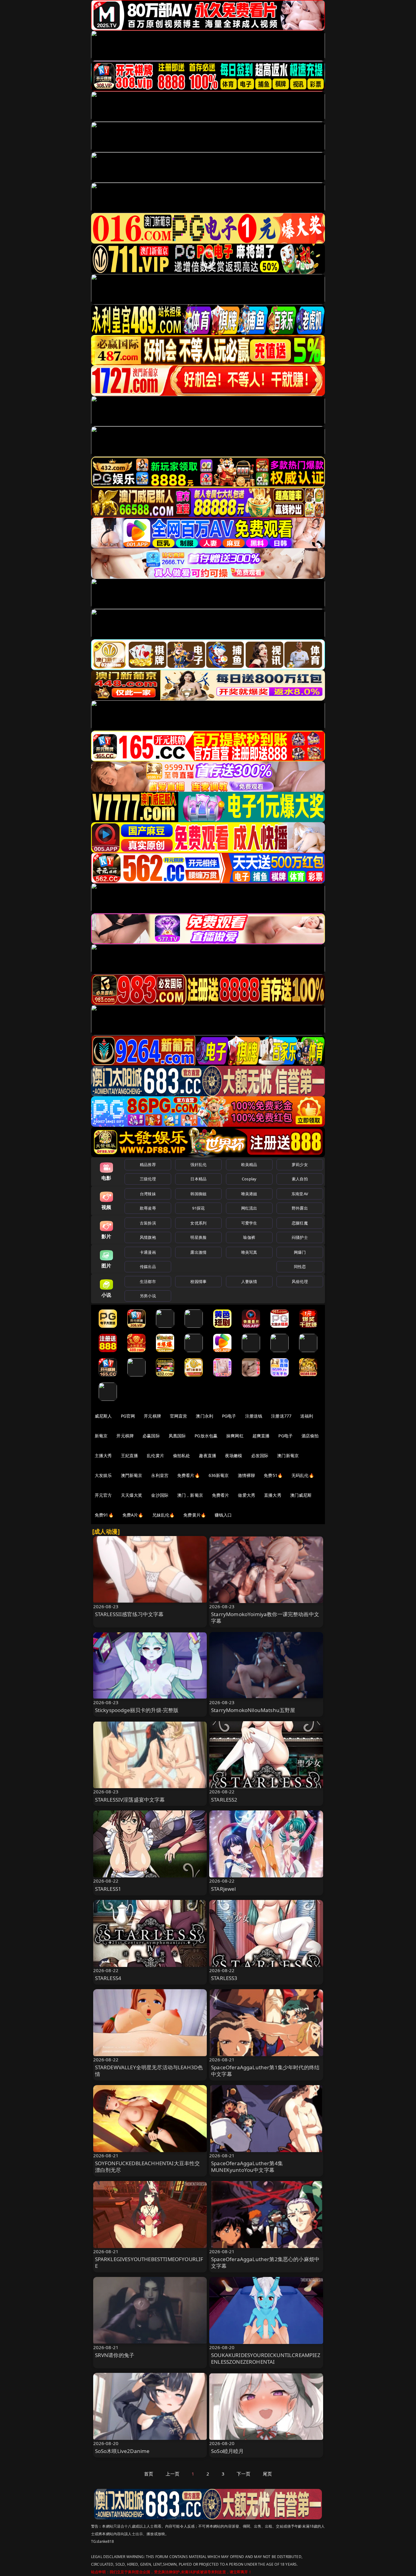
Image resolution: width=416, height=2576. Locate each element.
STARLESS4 (108, 1978)
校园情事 (198, 1281)
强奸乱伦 (198, 1165)
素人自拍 (300, 1179)
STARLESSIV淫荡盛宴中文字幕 (130, 1800)
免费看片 (221, 1495)
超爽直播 (261, 1436)
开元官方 (103, 1495)
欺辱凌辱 (148, 1208)
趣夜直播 (208, 1455)
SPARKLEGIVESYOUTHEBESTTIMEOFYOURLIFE (149, 2262)
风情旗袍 (148, 1237)
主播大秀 (103, 1455)
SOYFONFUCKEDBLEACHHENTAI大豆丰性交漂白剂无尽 (148, 2167)
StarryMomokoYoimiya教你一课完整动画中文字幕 (265, 1617)
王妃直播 (130, 1455)
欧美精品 (249, 1165)
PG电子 (229, 1416)
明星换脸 (198, 1237)
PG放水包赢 (206, 1436)
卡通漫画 (148, 1252)
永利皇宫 (160, 1475)
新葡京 (101, 1436)
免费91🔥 (104, 1515)
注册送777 (281, 1416)
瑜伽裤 (249, 1237)
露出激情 (198, 1252)
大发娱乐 (103, 1475)
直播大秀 (273, 1495)
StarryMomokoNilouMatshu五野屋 (253, 1710)
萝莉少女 (300, 1165)
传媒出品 (148, 1267)
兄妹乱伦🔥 (164, 1515)
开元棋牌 (152, 1416)
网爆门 (300, 1252)
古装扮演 (148, 1223)
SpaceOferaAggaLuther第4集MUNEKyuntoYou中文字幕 (247, 2167)
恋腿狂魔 (300, 1223)
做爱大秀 (247, 1495)
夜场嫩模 (234, 1455)
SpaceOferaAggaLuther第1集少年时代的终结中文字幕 (265, 2071)
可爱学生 (249, 1223)
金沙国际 (160, 1495)
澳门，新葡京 (190, 1495)
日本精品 (198, 1179)
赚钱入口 (223, 1515)
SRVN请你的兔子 (115, 2355)
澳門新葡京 (132, 1475)
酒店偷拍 (310, 1436)
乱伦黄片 (155, 1455)
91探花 (198, 1208)
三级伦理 (148, 1179)
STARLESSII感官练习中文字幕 (129, 1614)
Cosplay (249, 1179)
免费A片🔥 (133, 1515)
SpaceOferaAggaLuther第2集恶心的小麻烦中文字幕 (265, 2262)
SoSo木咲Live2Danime (122, 2451)
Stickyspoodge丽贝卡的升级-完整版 (137, 1710)
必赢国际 (151, 1436)
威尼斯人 (103, 1416)
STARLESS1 (108, 1889)
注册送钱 (254, 1416)
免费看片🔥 (189, 1475)
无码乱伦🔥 (303, 1475)
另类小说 (148, 1296)
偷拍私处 (182, 1455)
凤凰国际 (177, 1436)
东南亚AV (300, 1194)
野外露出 (300, 1208)
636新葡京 (219, 1475)
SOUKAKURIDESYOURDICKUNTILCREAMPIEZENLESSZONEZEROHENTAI (266, 2358)
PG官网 (128, 1416)
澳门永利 (204, 1416)
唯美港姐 (249, 1194)
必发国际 (260, 1455)
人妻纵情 (249, 1281)
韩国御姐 (198, 1194)
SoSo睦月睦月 (227, 2451)
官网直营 (179, 1416)
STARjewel (224, 1889)
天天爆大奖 (132, 1495)
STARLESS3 (224, 1978)
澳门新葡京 (288, 1455)
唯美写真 (249, 1252)
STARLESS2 (224, 1800)
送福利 (307, 1416)
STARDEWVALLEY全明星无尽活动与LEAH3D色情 (149, 2071)
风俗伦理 (300, 1281)
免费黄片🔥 (195, 1515)
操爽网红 (235, 1436)
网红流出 (249, 1208)
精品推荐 (148, 1165)
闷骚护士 (300, 1237)
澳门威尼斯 (301, 1495)
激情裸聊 (247, 1475)
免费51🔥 (273, 1475)
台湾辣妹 (148, 1194)
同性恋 (300, 1267)
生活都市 (148, 1281)
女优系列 (198, 1223)
